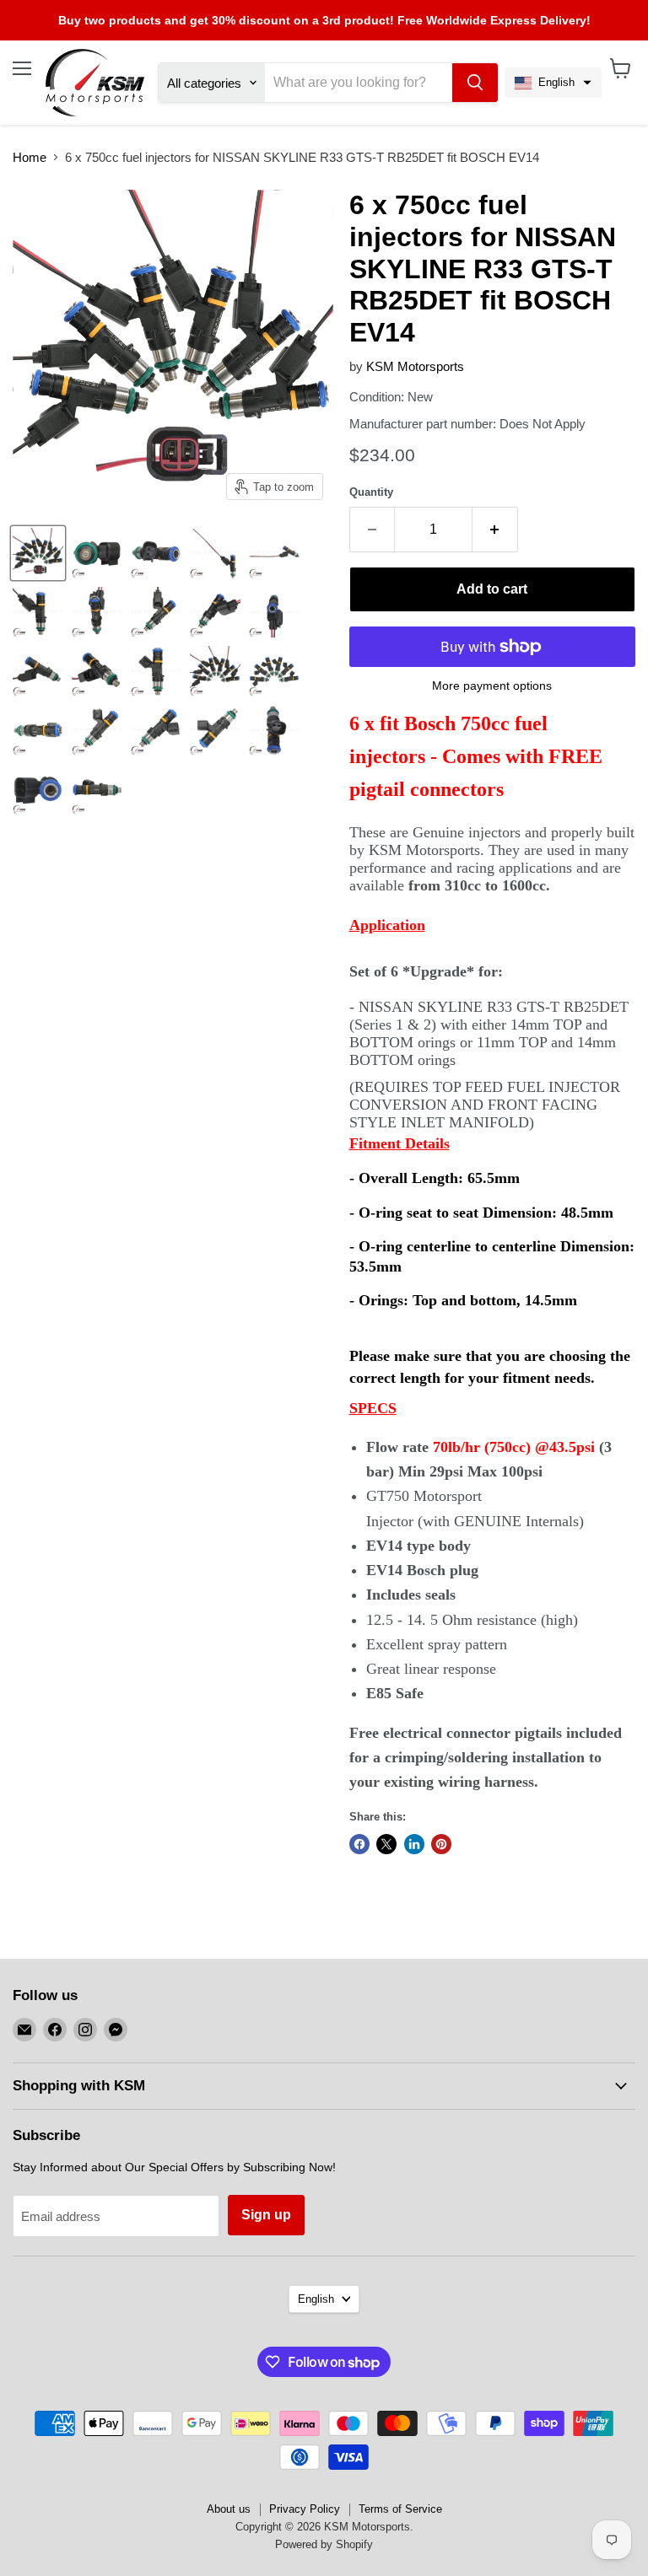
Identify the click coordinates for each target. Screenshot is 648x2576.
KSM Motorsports (415, 366)
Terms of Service (400, 2509)
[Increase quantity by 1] (495, 530)
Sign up (266, 2215)
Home (30, 157)
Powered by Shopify (324, 2544)
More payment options (492, 686)
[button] (553, 83)
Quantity (371, 492)
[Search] (475, 83)
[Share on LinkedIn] (414, 1844)
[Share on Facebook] (359, 1844)
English (316, 2299)
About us (229, 2509)
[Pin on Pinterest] (441, 1844)
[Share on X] (386, 1844)
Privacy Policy (305, 2509)
